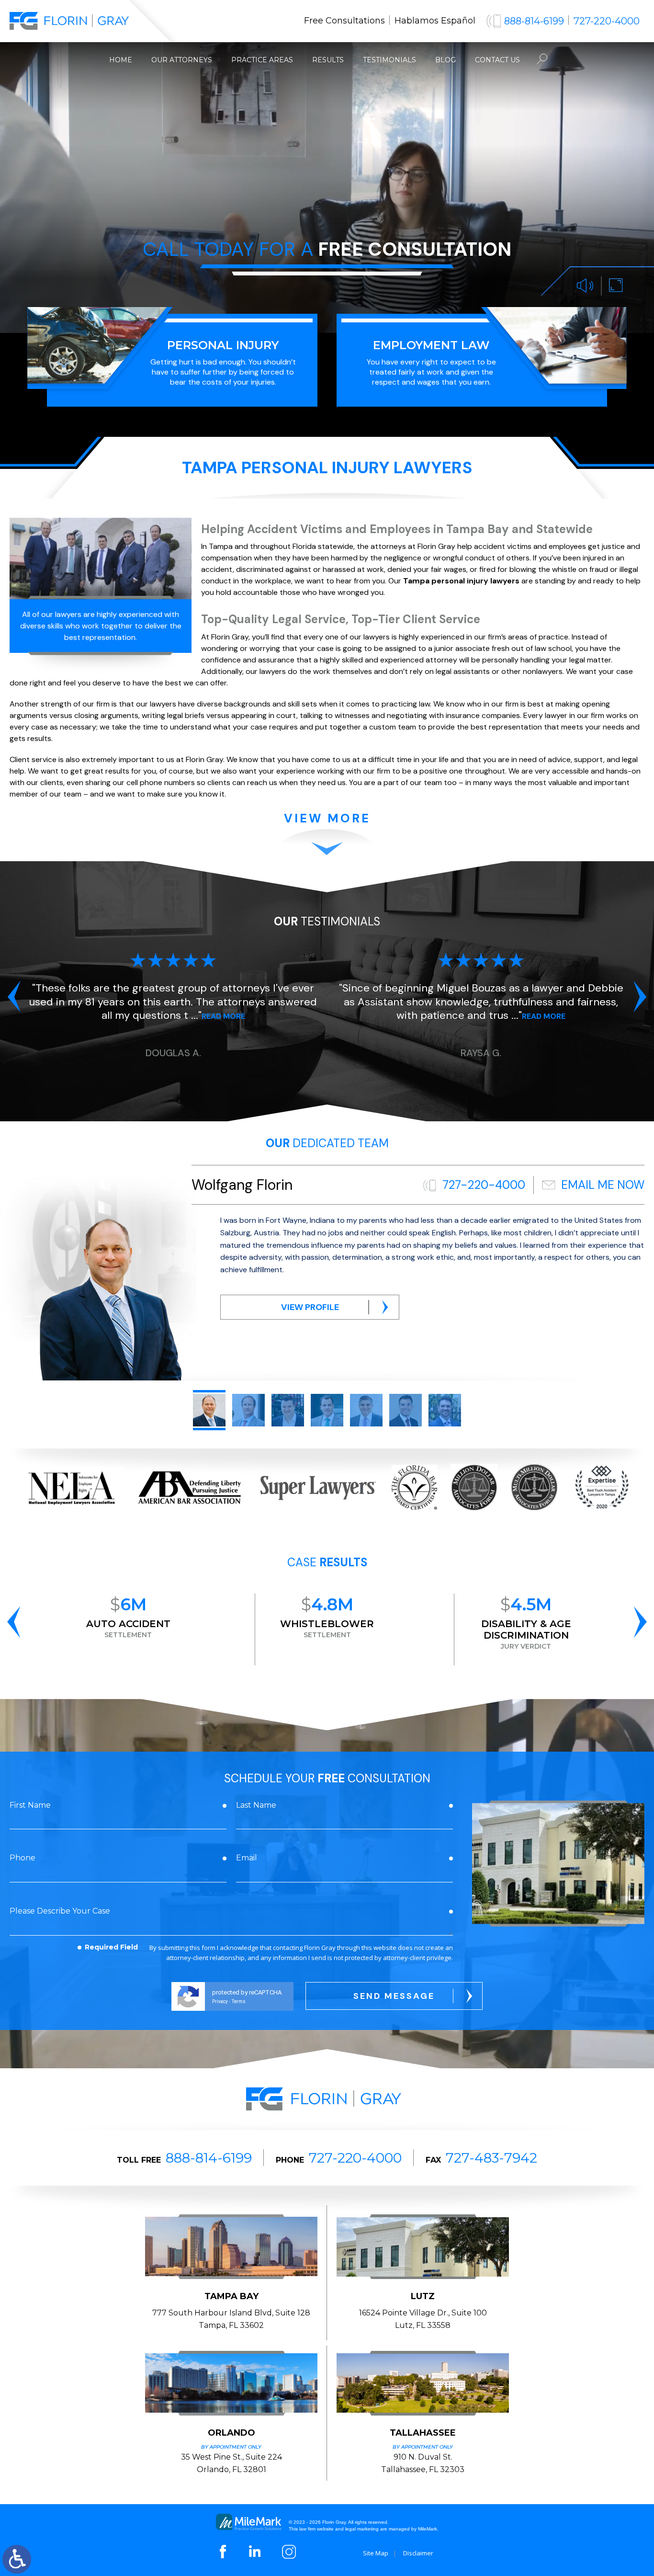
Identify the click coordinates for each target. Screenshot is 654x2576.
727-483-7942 (491, 2158)
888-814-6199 (534, 21)
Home (121, 60)
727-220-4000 (607, 21)
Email (247, 1858)
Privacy (220, 2001)
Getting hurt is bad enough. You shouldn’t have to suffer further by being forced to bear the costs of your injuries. (223, 363)
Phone (23, 1858)
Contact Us (497, 60)
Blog (445, 60)
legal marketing (362, 2529)
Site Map (376, 2553)
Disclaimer (418, 2553)
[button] (14, 996)
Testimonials (389, 60)
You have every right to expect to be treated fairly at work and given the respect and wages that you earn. (431, 363)
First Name (30, 1805)
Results (328, 60)
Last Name (256, 1805)
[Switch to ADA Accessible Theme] (17, 2559)
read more (236, 1016)
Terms (239, 2001)
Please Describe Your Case (60, 1911)
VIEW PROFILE (310, 1307)
